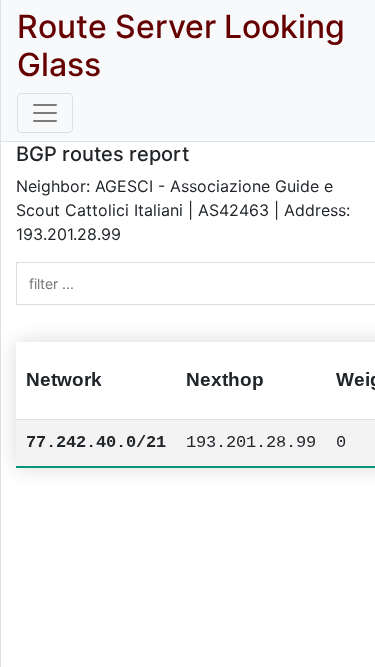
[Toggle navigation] (45, 113)
